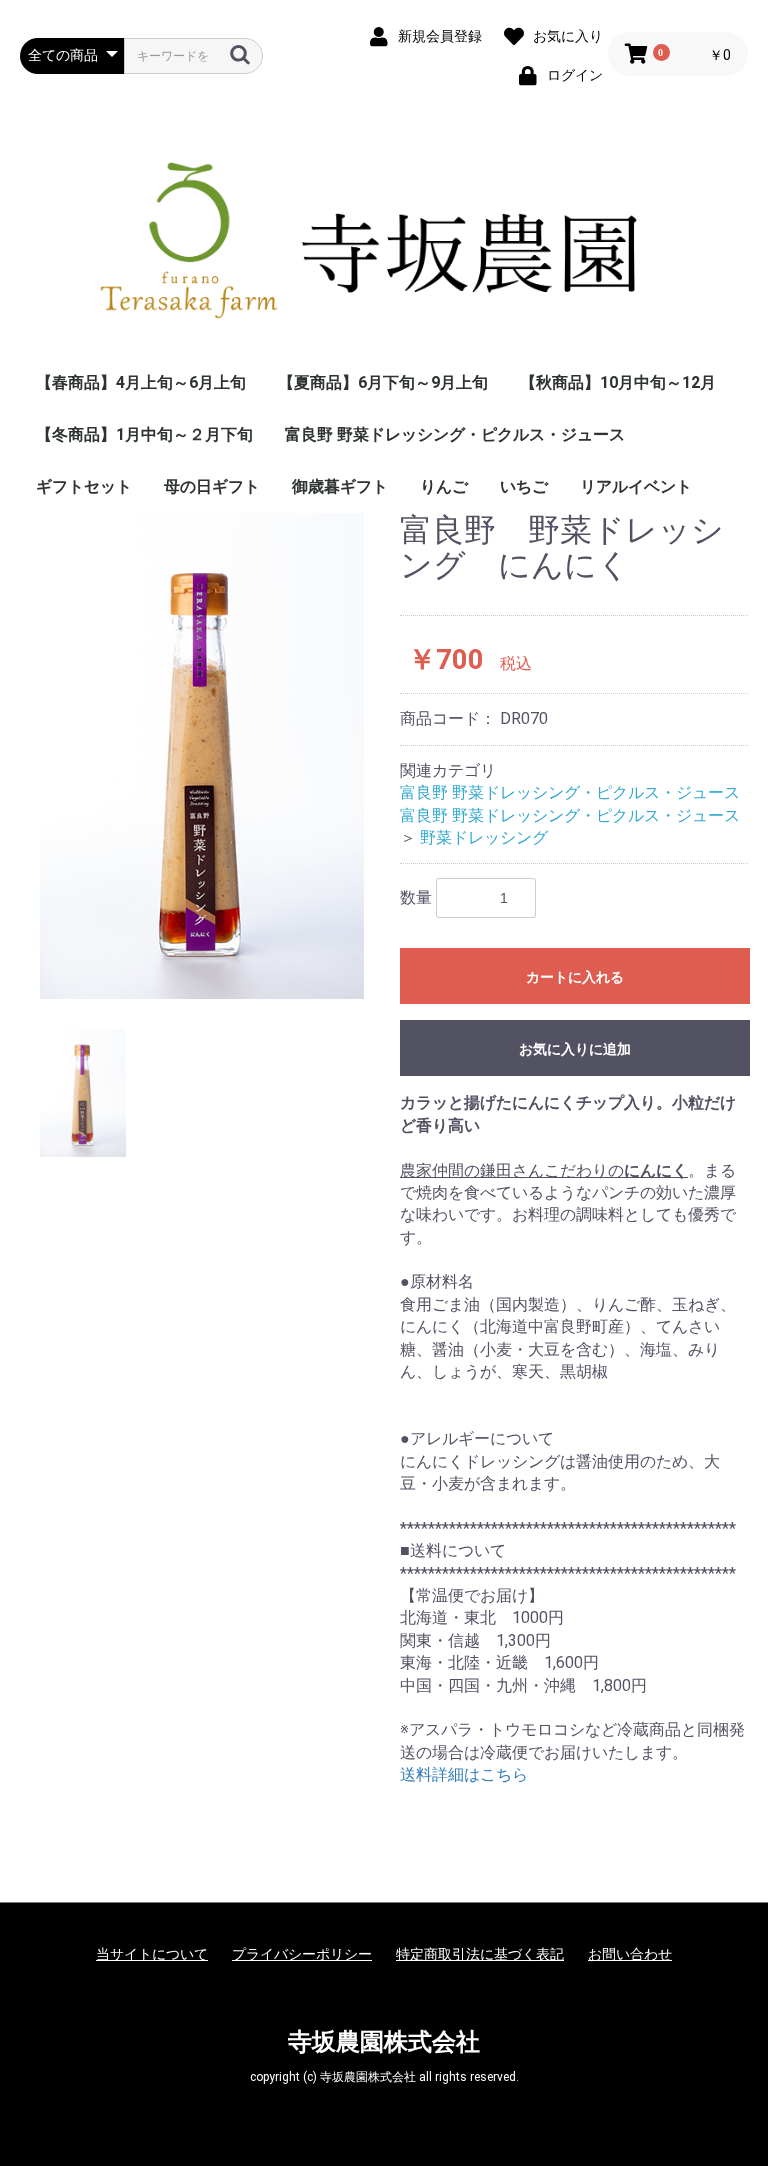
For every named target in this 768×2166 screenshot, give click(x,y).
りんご (444, 486)
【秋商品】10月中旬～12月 (618, 382)
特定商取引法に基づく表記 (480, 1954)
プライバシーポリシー (302, 1954)
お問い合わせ (630, 1954)
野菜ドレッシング (484, 837)
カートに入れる (575, 977)
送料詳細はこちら (464, 1774)
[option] (202, 756)
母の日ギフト (212, 486)
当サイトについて (152, 1954)
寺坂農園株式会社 (384, 2042)
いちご (524, 486)
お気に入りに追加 (575, 1049)
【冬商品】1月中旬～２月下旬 (144, 434)
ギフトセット (84, 486)
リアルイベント (636, 486)
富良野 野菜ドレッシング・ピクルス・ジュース (455, 434)
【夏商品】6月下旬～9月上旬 (383, 382)
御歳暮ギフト (340, 486)
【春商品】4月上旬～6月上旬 (141, 382)
